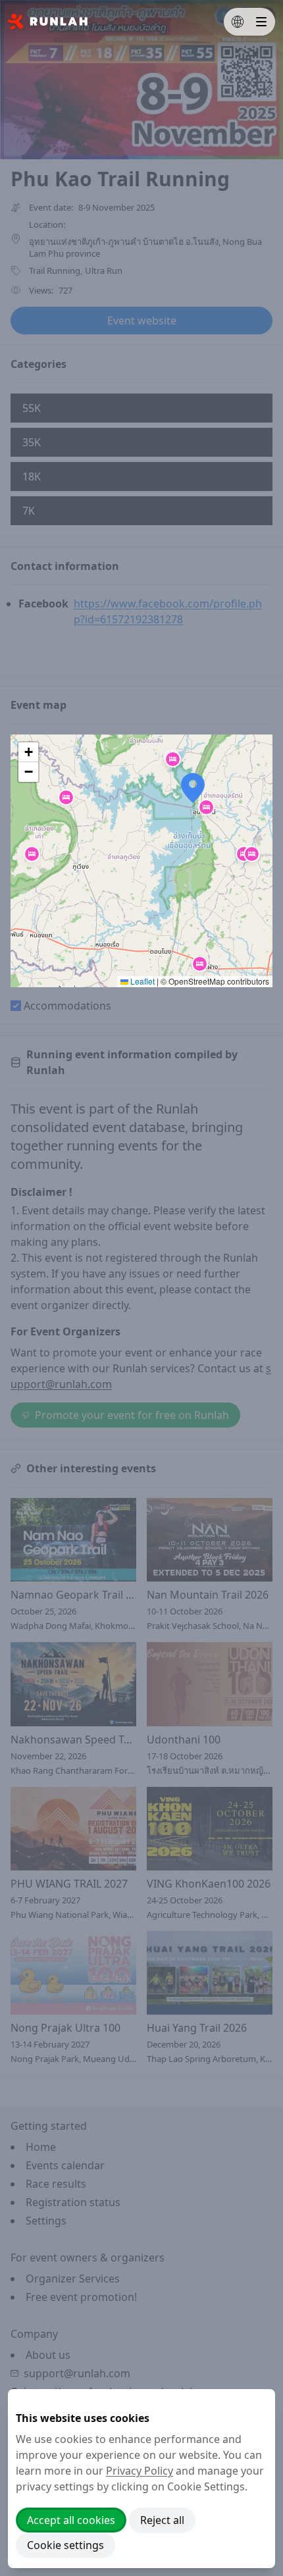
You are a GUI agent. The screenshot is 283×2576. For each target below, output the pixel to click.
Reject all (162, 2520)
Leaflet (141, 981)
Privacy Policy (140, 2471)
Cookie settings (65, 2545)
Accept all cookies (71, 2520)
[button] (173, 759)
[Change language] (238, 22)
